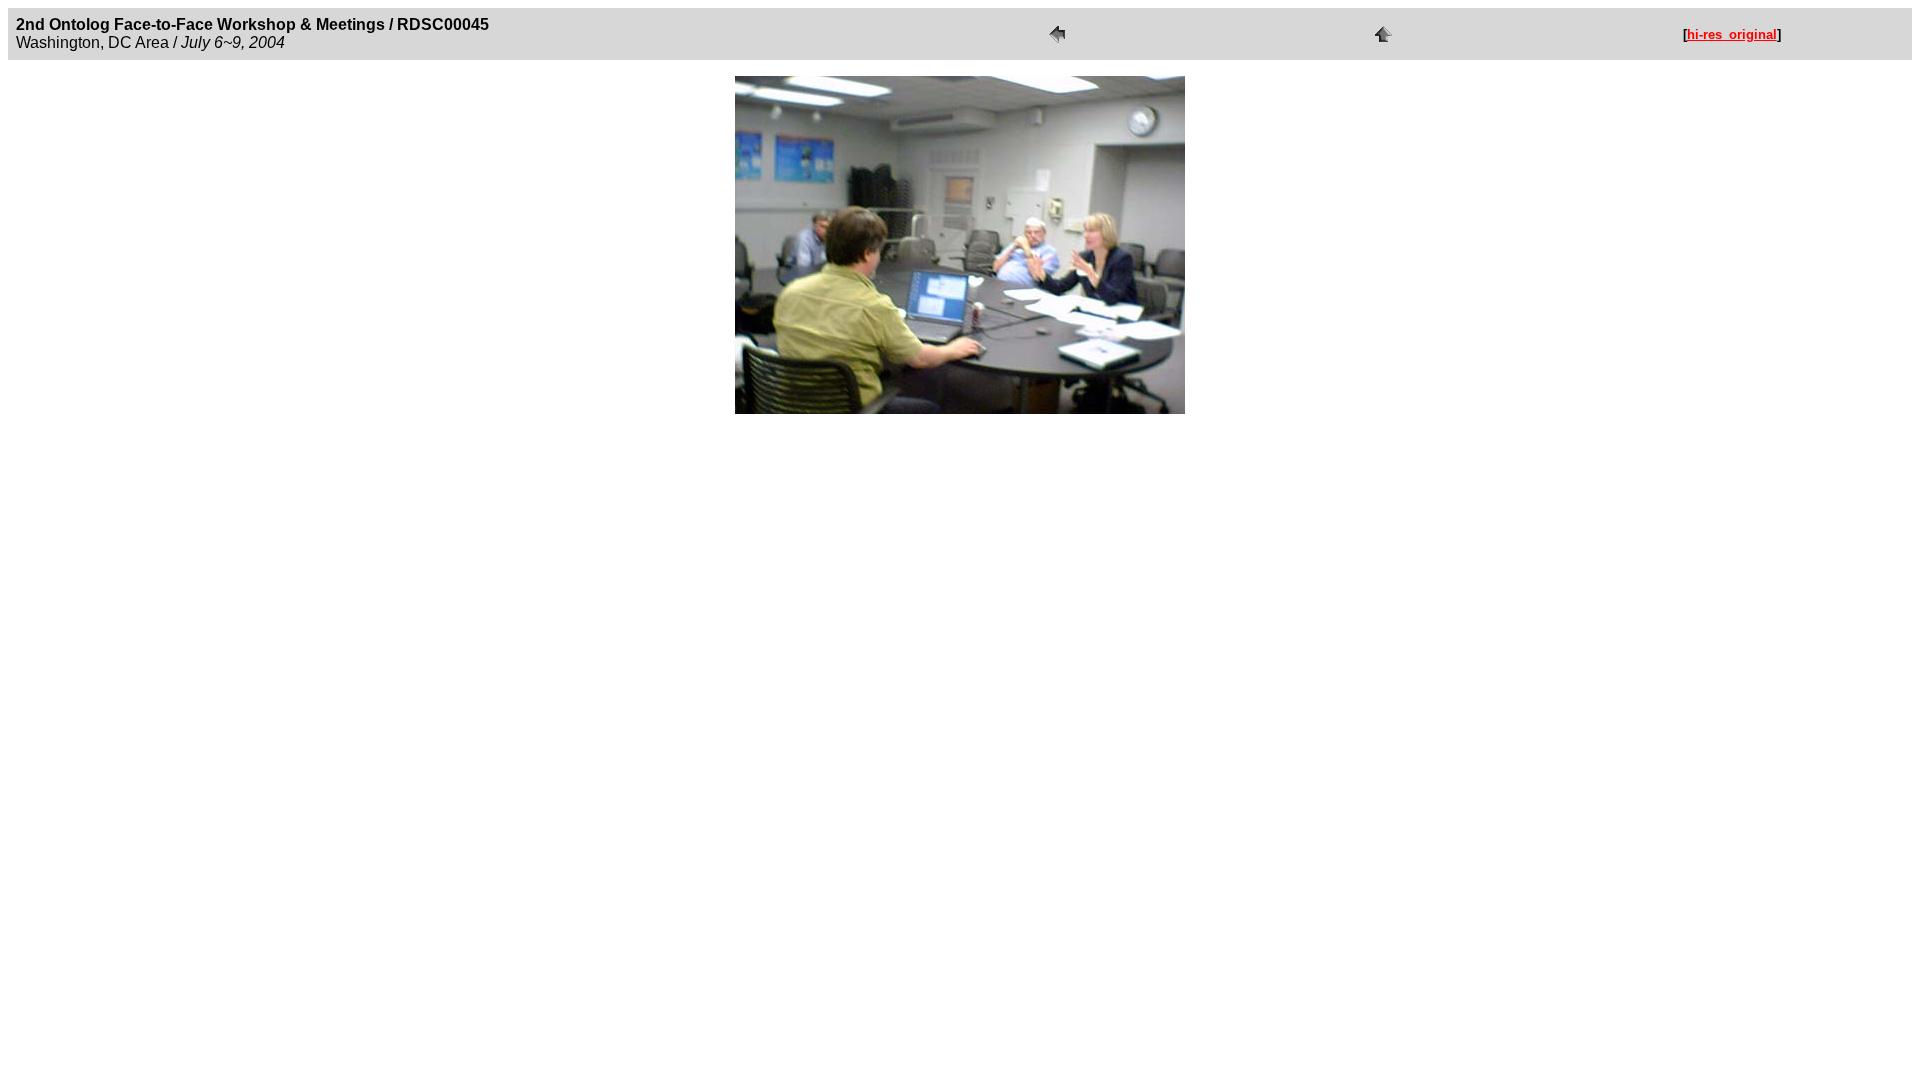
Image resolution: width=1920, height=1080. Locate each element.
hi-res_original (1732, 34)
